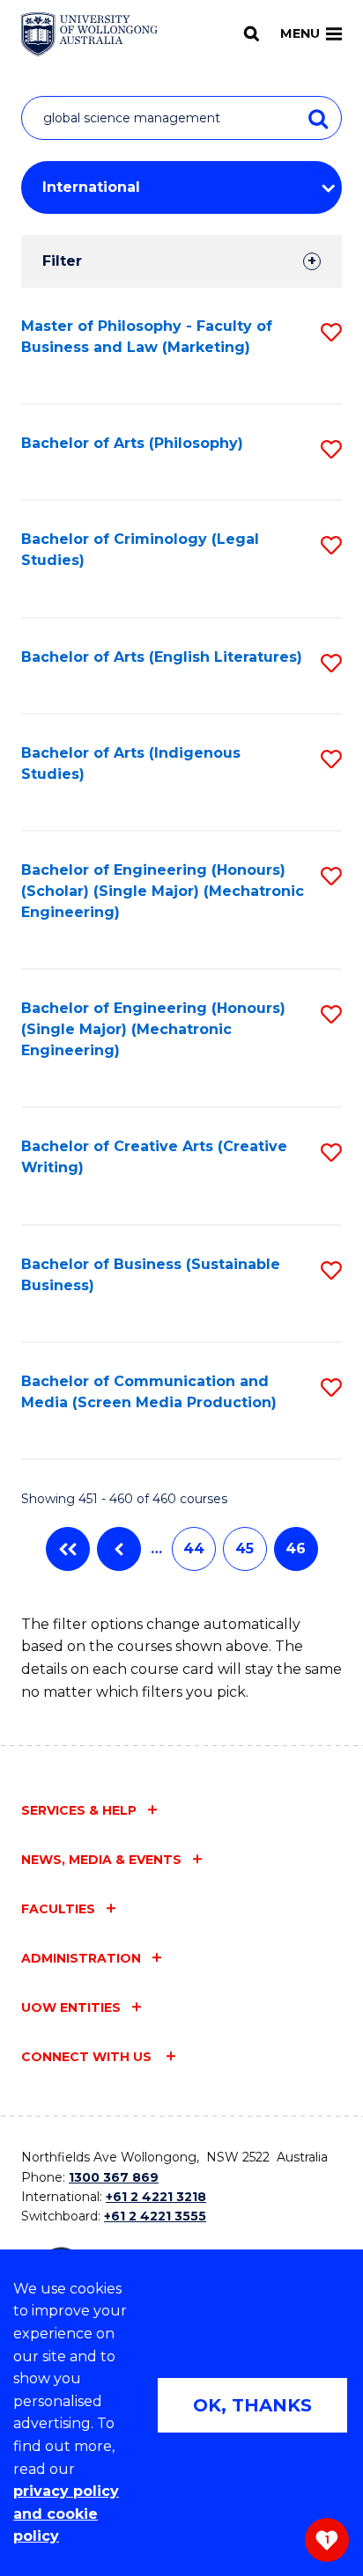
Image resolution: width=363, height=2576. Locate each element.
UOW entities (71, 2007)
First (68, 1549)
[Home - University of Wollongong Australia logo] (89, 34)
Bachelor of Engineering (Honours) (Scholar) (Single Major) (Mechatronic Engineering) (163, 891)
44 (194, 1549)
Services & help (79, 1810)
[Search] (252, 33)
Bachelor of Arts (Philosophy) (132, 443)
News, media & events (101, 1860)
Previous (119, 1549)
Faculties (58, 1909)
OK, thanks (252, 2405)
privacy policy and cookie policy (66, 2514)
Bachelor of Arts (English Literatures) (162, 657)
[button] (331, 332)
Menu (300, 33)
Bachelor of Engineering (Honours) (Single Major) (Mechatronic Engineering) (153, 1029)
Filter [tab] (62, 261)
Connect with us (88, 2057)
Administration (81, 1958)
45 (244, 1549)
